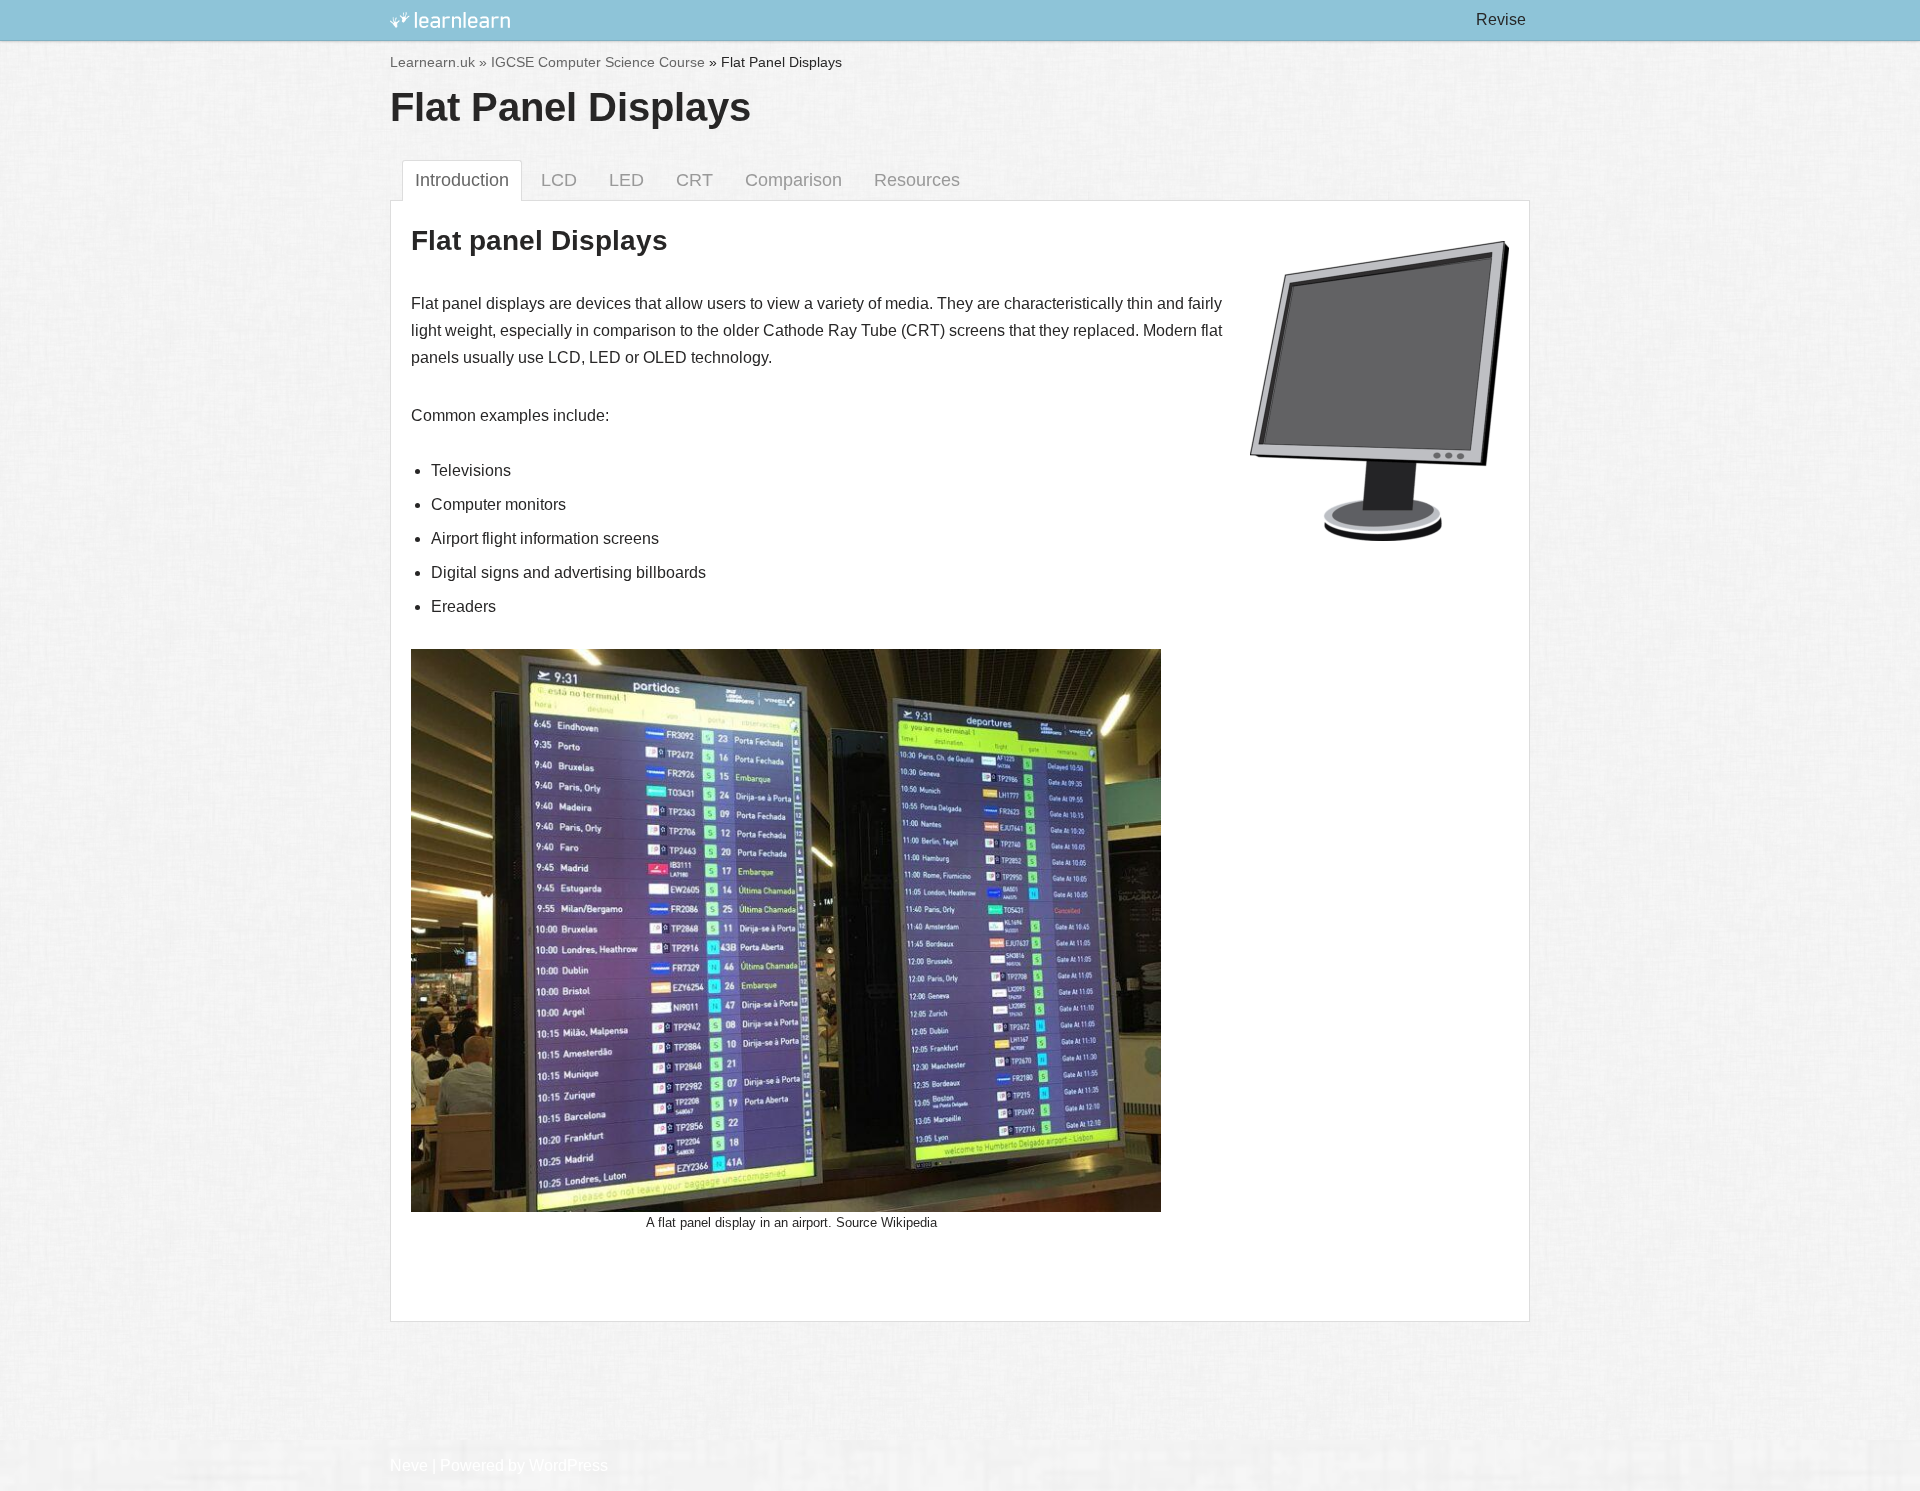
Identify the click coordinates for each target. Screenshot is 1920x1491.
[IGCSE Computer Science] (450, 20)
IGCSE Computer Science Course (598, 62)
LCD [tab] (559, 180)
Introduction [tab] (462, 180)
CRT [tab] (694, 180)
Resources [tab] (917, 180)
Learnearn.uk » (438, 62)
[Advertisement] (960, 1387)
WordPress (568, 1465)
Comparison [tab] (793, 180)
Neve (409, 1465)
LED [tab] (626, 180)
